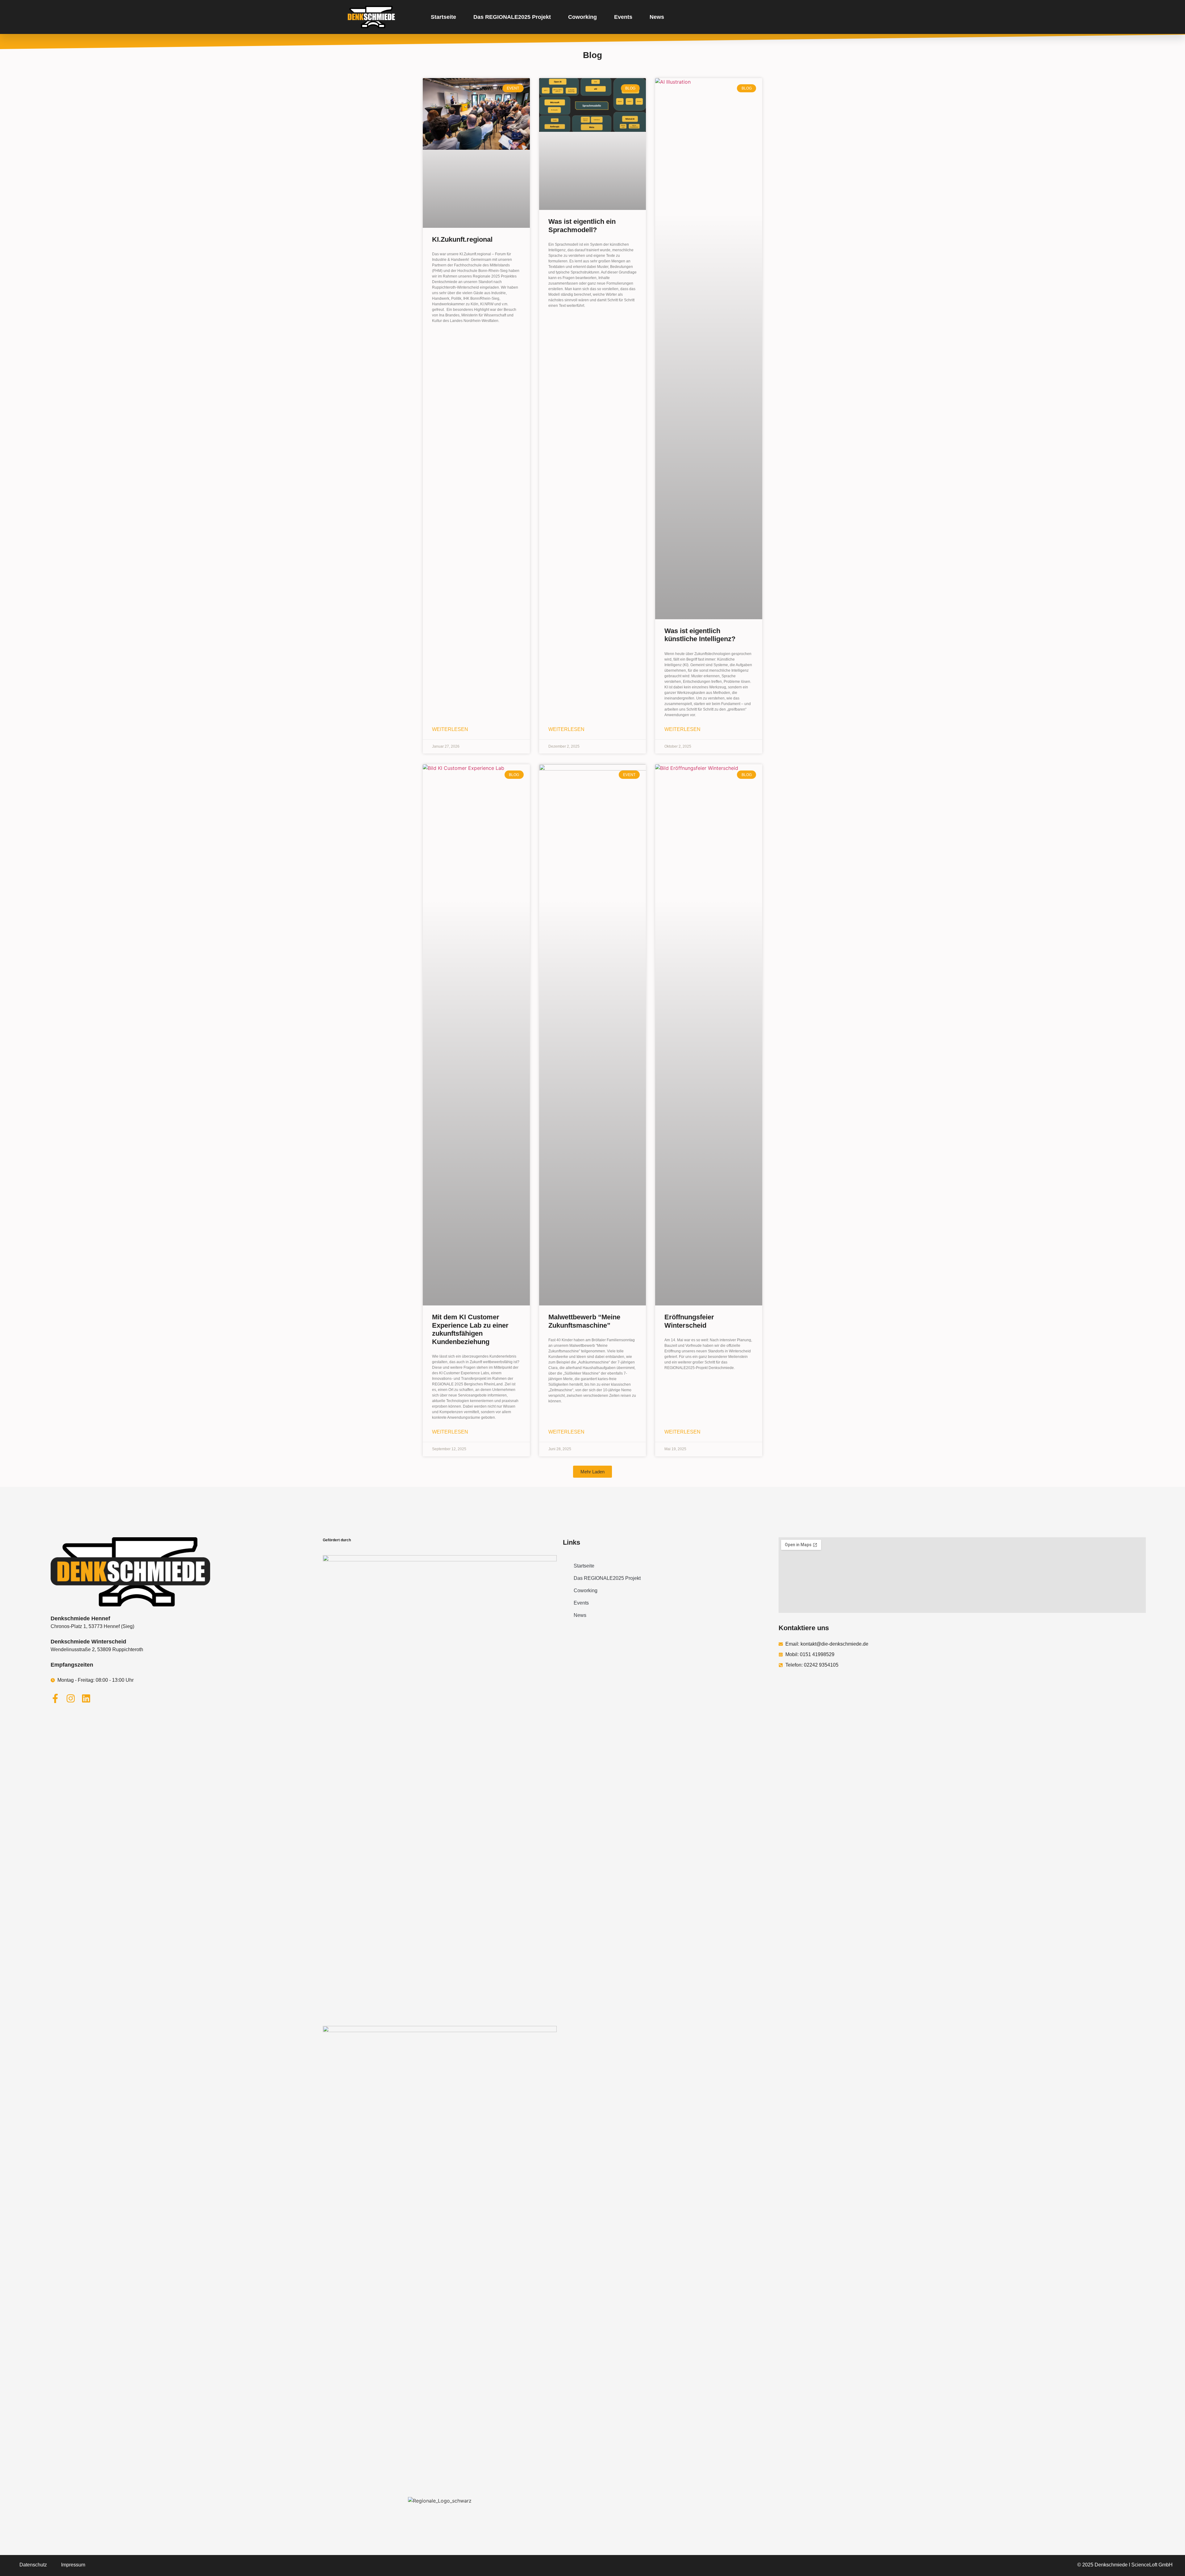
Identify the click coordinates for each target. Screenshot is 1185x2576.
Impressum (73, 2565)
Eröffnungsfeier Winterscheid (689, 1321)
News (657, 17)
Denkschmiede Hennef (80, 1618)
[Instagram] (71, 1698)
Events (623, 17)
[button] (592, 1472)
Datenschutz (33, 2565)
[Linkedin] (86, 1698)
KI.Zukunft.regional (462, 239)
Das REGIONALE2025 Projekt (512, 17)
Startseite (443, 17)
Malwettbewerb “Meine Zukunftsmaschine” (584, 1321)
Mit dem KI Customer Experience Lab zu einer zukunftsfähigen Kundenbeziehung (470, 1329)
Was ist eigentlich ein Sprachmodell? (582, 225)
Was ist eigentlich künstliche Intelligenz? (700, 635)
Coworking (582, 17)
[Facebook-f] (55, 1698)
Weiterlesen (450, 729)
